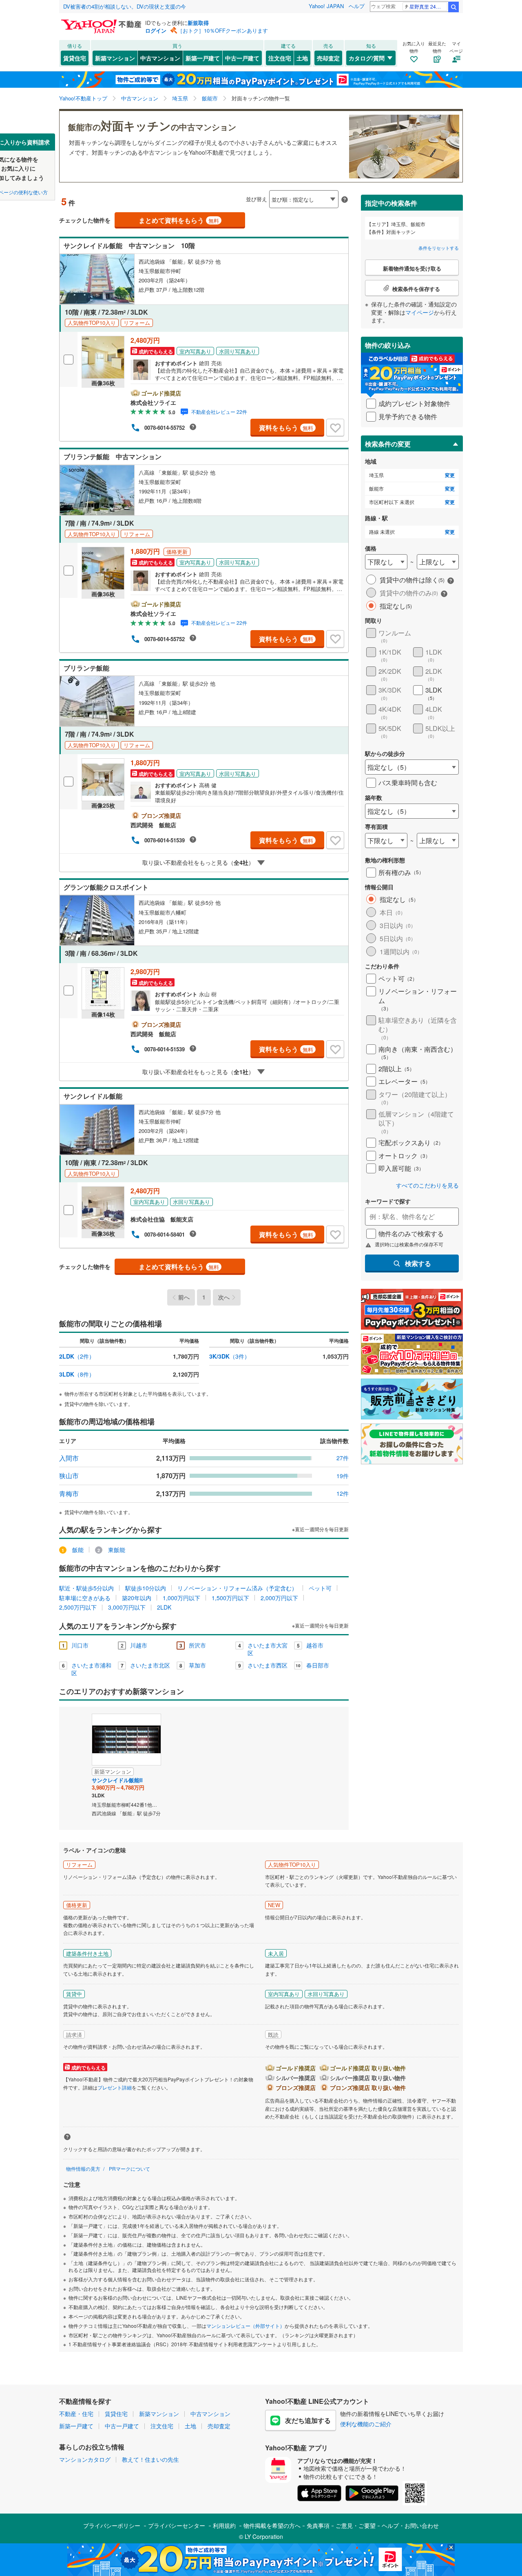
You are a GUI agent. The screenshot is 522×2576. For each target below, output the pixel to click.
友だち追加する (308, 2420)
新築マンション (115, 58)
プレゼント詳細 (115, 2087)
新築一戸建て (203, 58)
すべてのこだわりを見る (427, 1185)
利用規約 (224, 2525)
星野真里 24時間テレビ (428, 6)
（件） (77, 1356)
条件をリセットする (439, 248)
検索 (453, 7)
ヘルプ (357, 6)
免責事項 (318, 2525)
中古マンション (160, 58)
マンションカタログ (85, 2459)
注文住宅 (280, 58)
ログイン (156, 30)
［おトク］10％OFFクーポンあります (223, 30)
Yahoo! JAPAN (326, 6)
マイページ (420, 312)
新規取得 (198, 23)
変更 (450, 475)
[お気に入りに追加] (335, 428)
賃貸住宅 (75, 58)
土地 (302, 58)
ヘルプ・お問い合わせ (410, 2525)
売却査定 (328, 58)
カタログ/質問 (367, 58)
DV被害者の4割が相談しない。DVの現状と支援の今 (125, 6)
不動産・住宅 (76, 2414)
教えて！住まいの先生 (150, 2459)
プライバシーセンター (177, 2525)
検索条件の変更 (388, 444)
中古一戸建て (242, 58)
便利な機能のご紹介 (366, 2424)
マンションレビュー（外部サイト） (246, 2326)
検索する (418, 1263)
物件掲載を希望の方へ (272, 2525)
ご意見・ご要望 (356, 2525)
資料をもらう (286, 427)
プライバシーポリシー (112, 2525)
